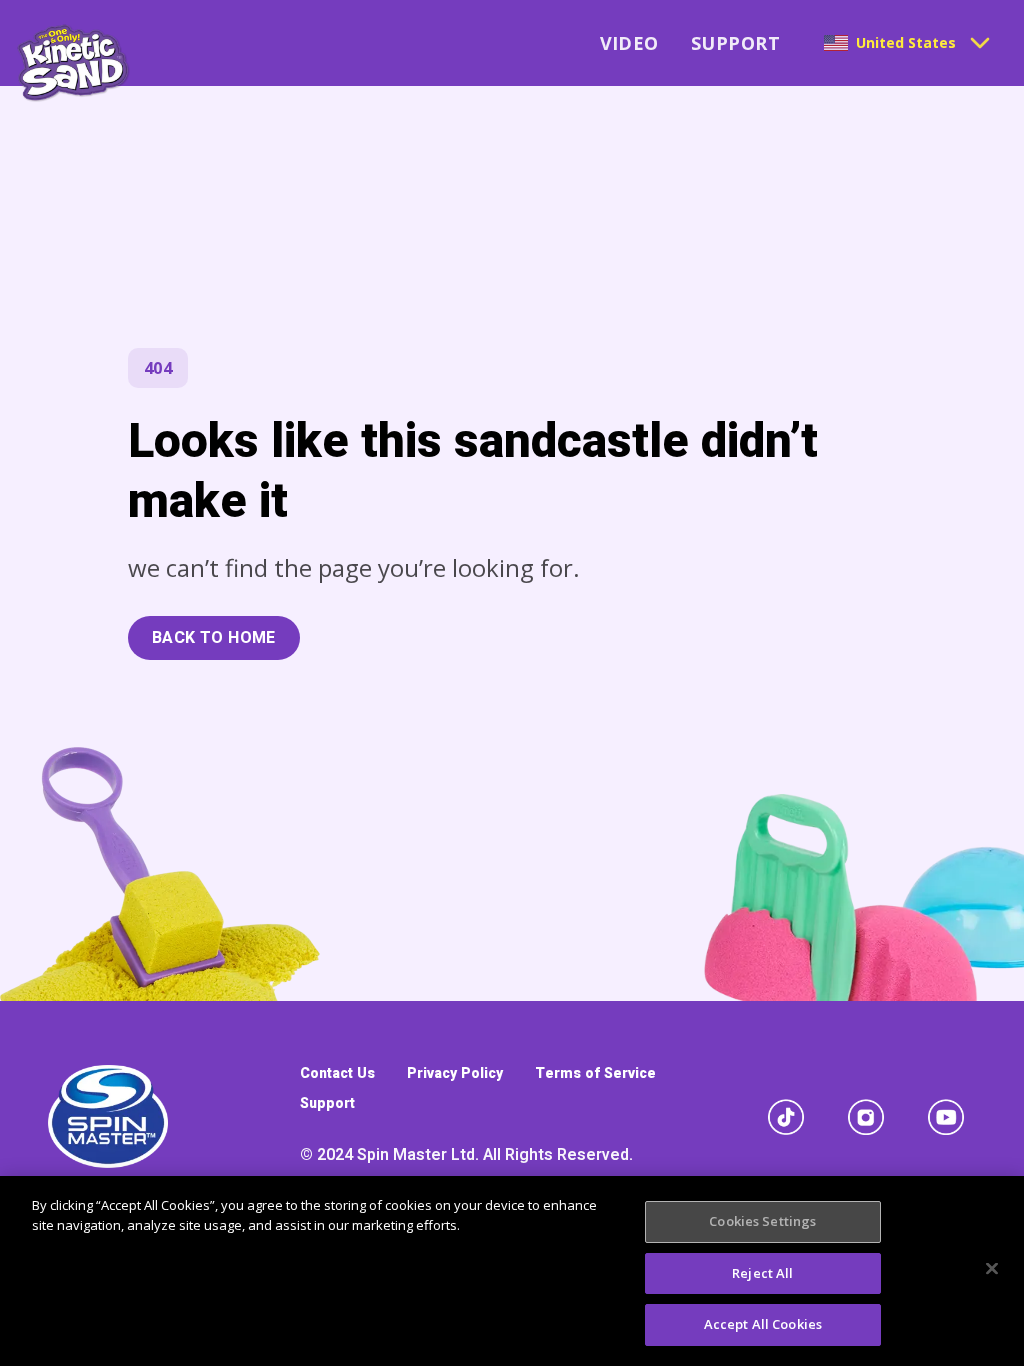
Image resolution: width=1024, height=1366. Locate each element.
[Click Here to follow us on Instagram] (866, 1117)
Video (629, 43)
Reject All (762, 1273)
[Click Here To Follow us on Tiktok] (786, 1117)
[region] (512, 1271)
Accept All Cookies (763, 1324)
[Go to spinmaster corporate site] (108, 1116)
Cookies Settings (762, 1221)
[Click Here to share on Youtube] (946, 1117)
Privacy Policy (455, 1074)
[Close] (992, 1269)
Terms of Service (595, 1074)
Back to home (214, 638)
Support (735, 43)
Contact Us (337, 1074)
